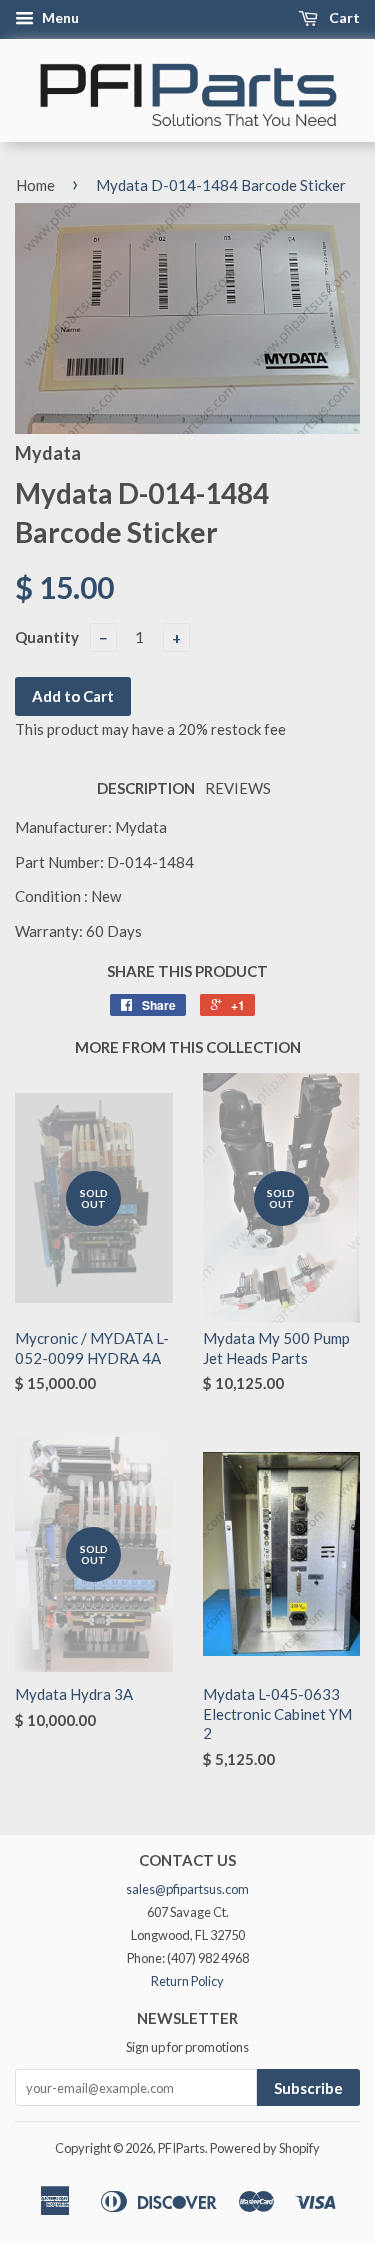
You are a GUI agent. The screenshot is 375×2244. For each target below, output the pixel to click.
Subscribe (308, 2088)
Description (146, 788)
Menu (59, 17)
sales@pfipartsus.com (187, 1889)
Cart (343, 17)
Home (35, 185)
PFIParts (181, 2148)
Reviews (238, 788)
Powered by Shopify (265, 2148)
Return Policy (187, 1981)
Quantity (47, 637)
